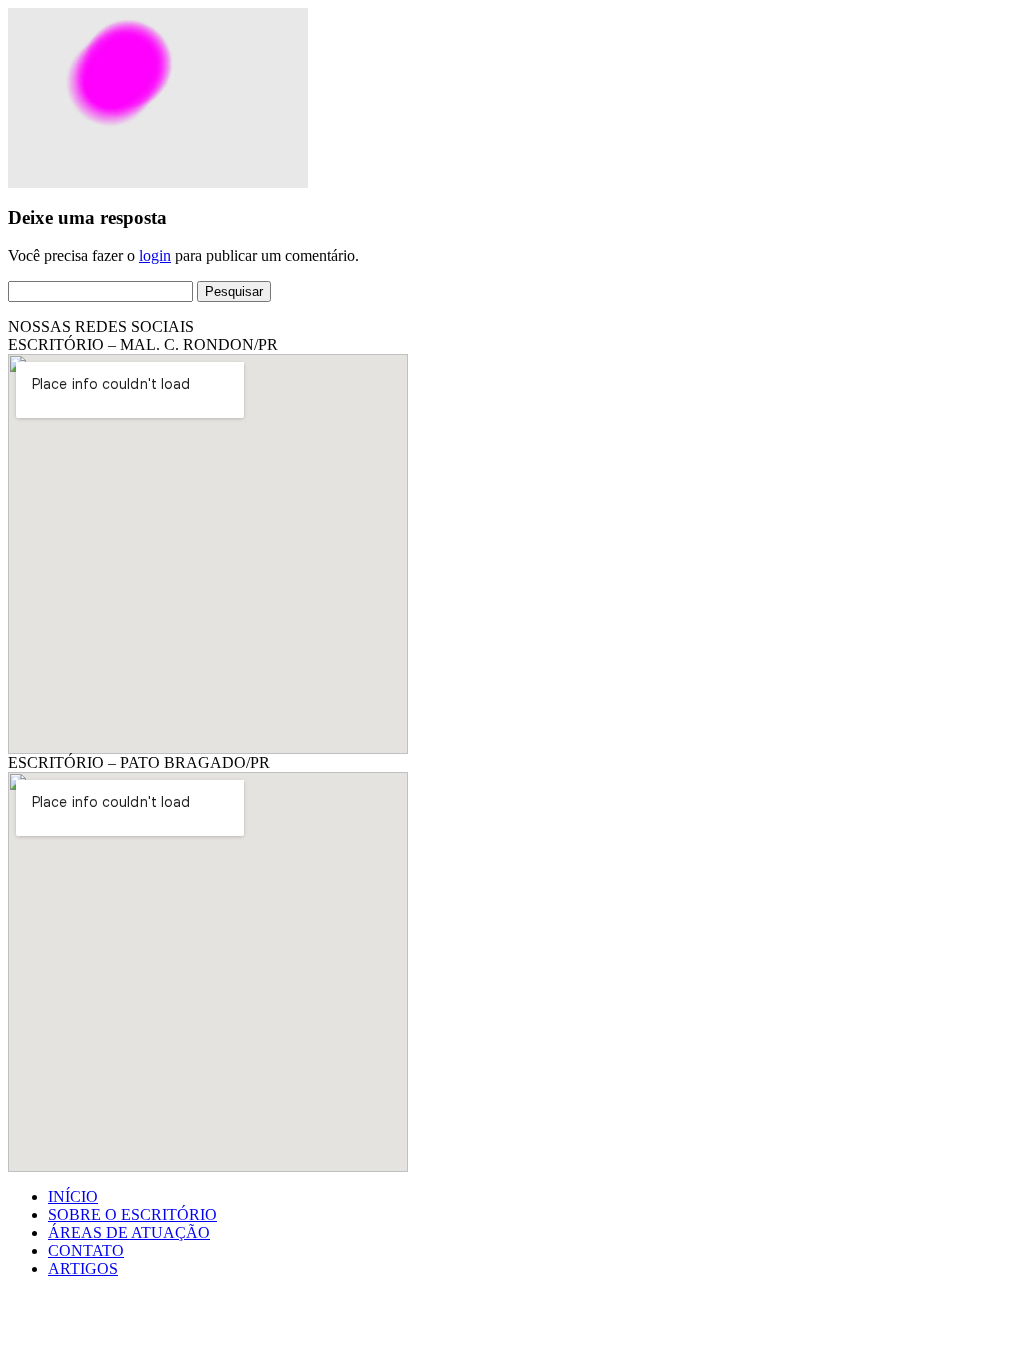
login (155, 255)
